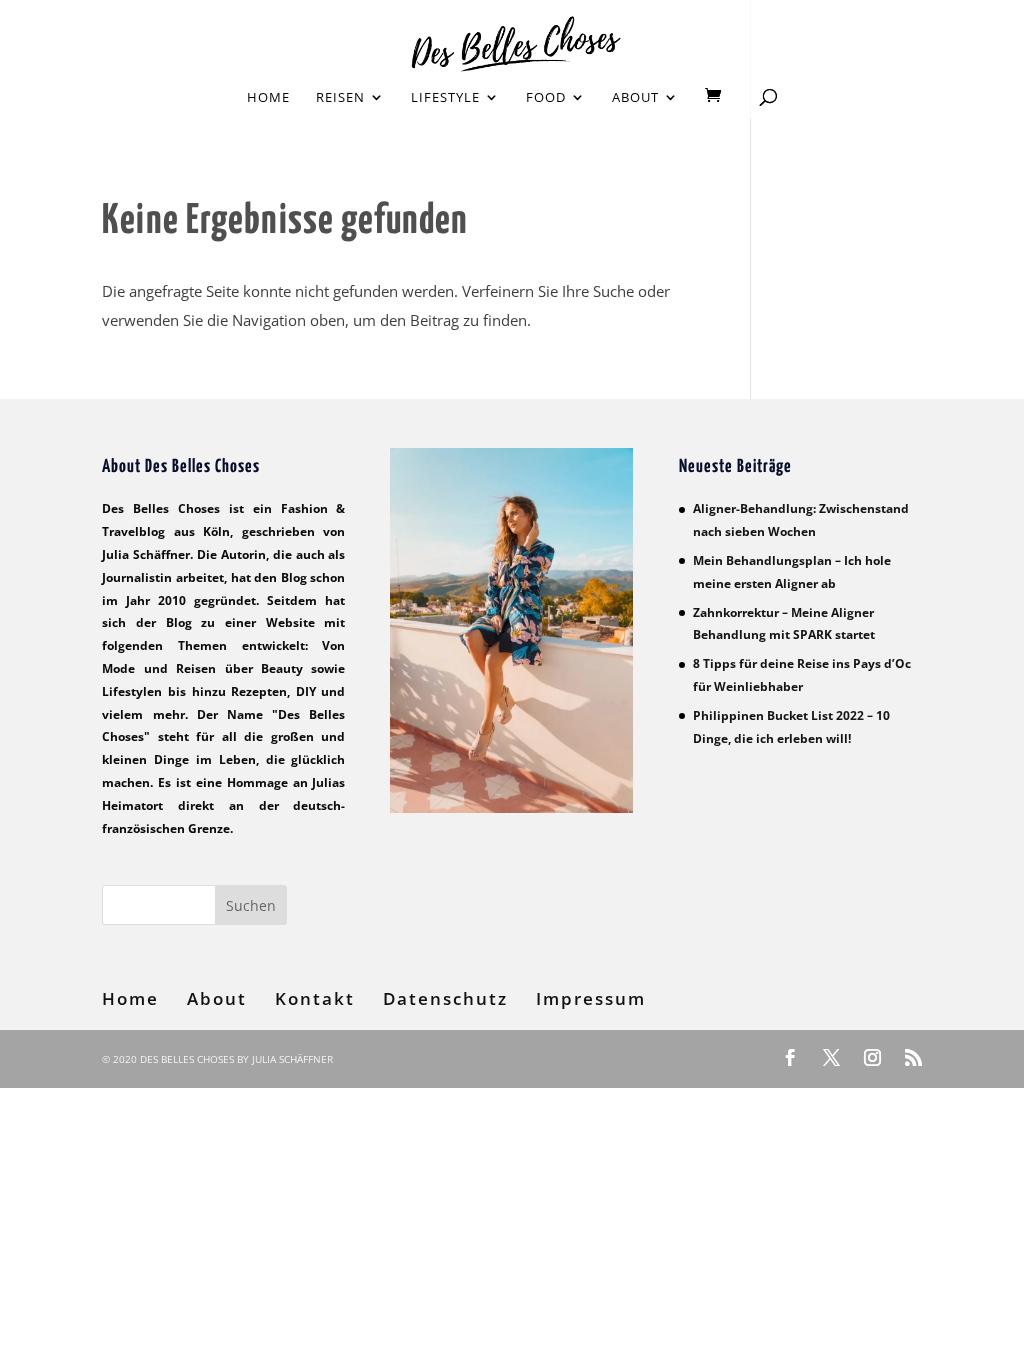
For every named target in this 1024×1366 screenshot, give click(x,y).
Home (268, 98)
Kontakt (315, 998)
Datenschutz (445, 998)
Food (546, 98)
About (635, 98)
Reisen (340, 98)
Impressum (591, 998)
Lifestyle (445, 98)
